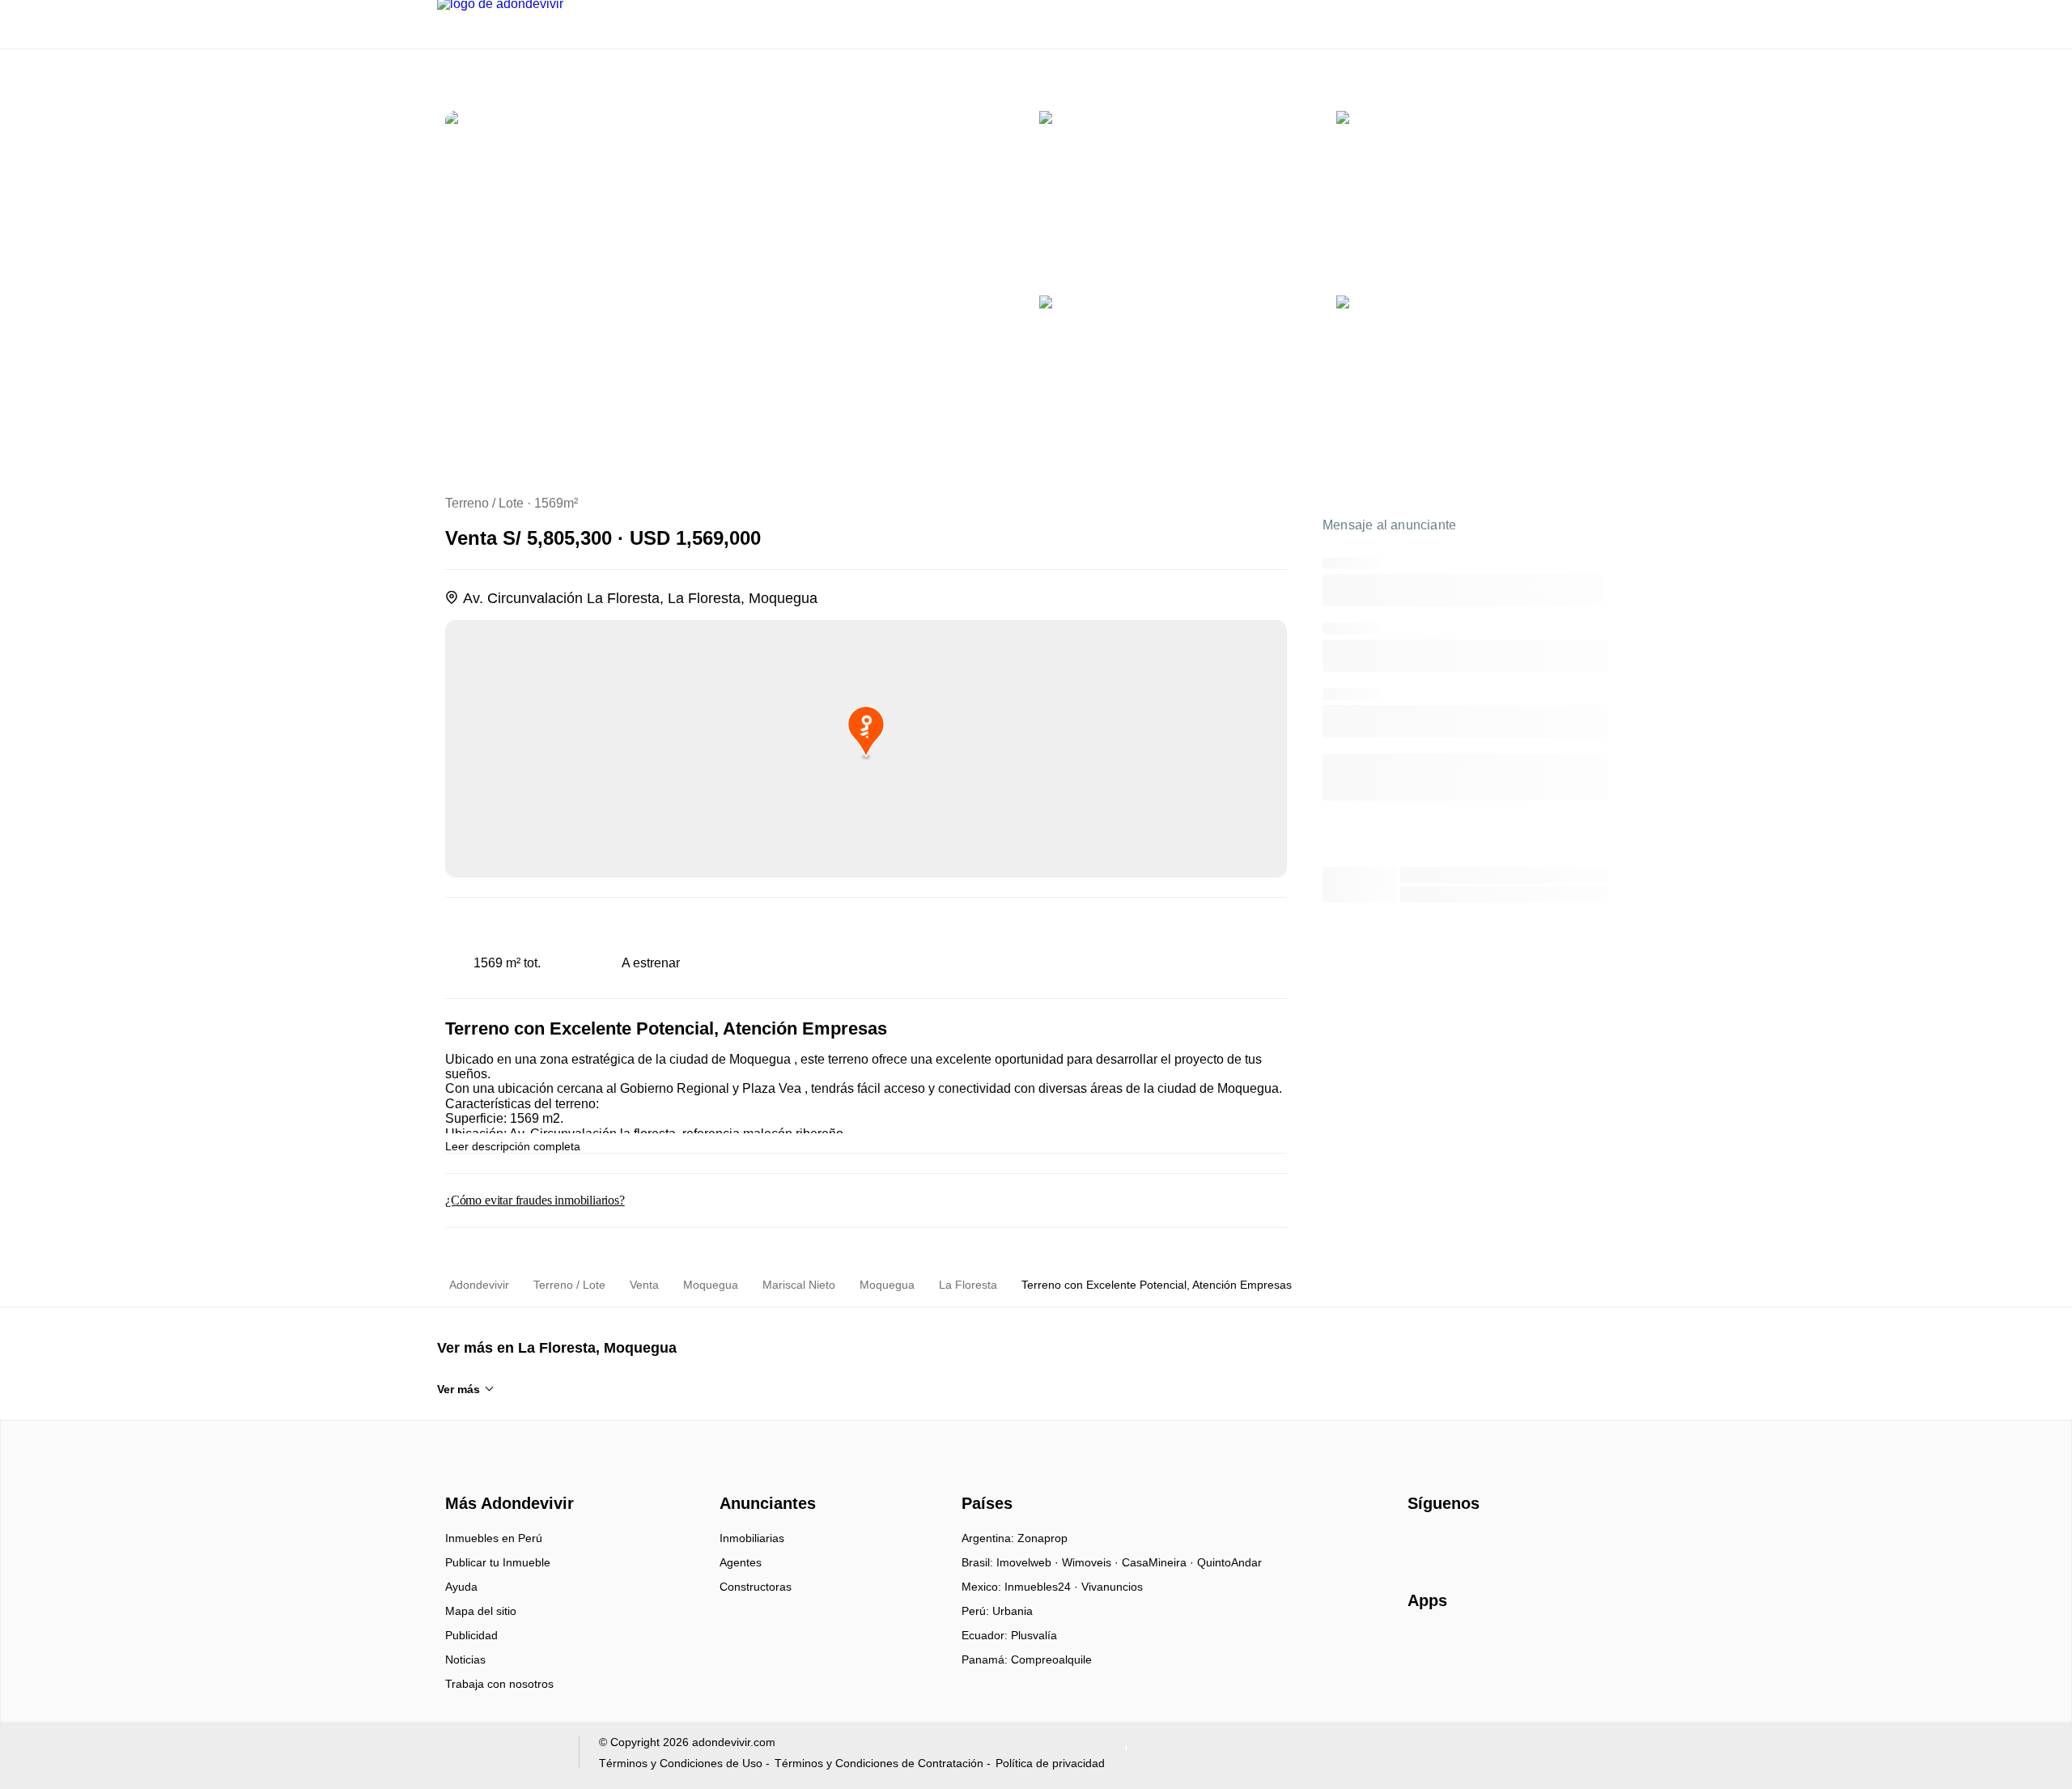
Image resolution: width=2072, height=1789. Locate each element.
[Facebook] (1421, 1544)
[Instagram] (1448, 1544)
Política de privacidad (1050, 1763)
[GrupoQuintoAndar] (498, 1755)
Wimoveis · (1092, 1562)
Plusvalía (1034, 1635)
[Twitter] (1501, 1544)
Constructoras (756, 1587)
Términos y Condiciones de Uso (681, 1763)
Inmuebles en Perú (494, 1538)
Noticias (465, 1659)
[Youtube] (1474, 1544)
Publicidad (471, 1635)
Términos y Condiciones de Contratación (879, 1763)
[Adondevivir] (506, 1475)
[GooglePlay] (1569, 1647)
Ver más (459, 1389)
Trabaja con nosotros (499, 1684)
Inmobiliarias (752, 1538)
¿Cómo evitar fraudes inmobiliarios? (535, 1200)
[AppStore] (1459, 1647)
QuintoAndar (1229, 1562)
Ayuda (461, 1587)
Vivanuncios (1112, 1587)
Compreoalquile (1051, 1659)
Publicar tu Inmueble (498, 1562)
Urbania (1013, 1611)
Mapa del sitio (481, 1611)
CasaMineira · (1159, 1562)
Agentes (741, 1562)
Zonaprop (1042, 1538)
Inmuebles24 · (1043, 1587)
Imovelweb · (1029, 1562)
